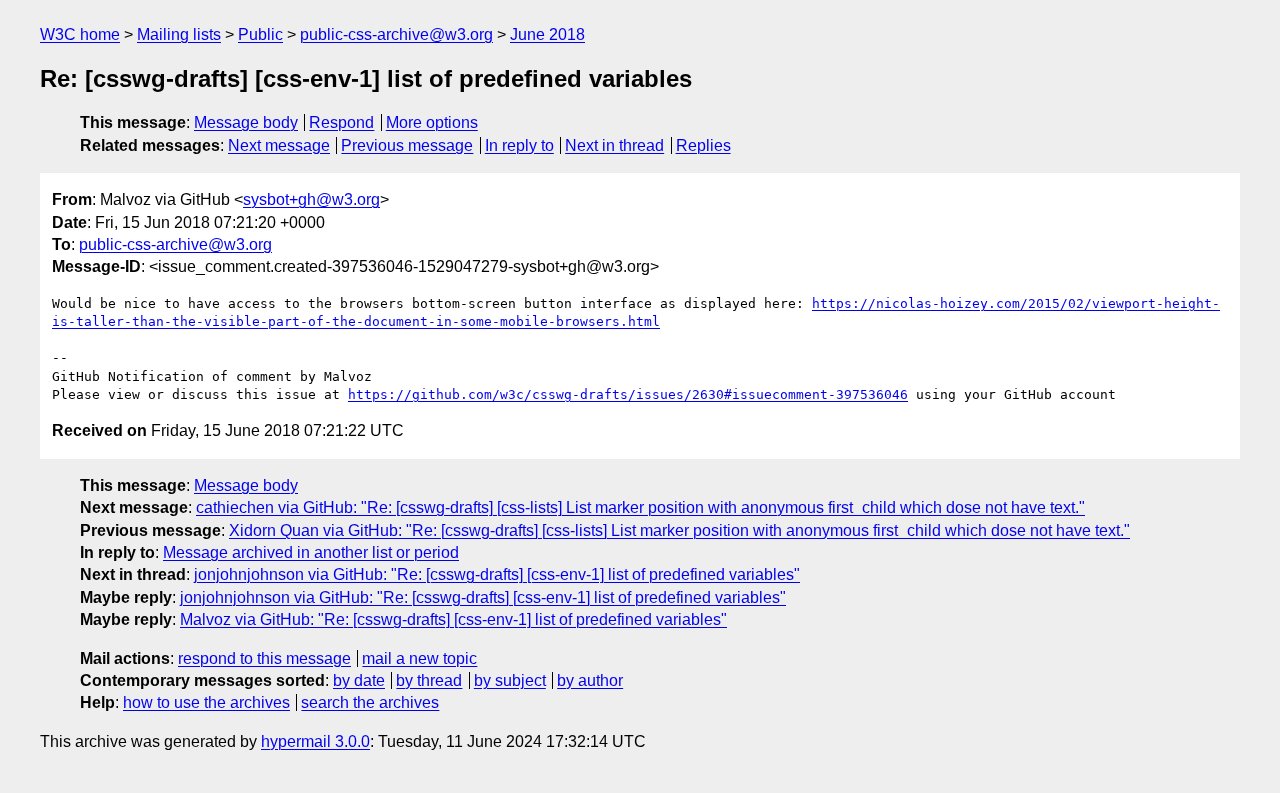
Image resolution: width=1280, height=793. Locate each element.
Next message (279, 145)
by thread (429, 680)
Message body (246, 122)
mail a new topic (419, 658)
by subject (510, 680)
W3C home (80, 34)
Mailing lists (179, 34)
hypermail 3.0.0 (315, 741)
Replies (703, 145)
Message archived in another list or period (311, 552)
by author (590, 680)
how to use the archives (206, 702)
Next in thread (614, 145)
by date (359, 680)
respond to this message (264, 658)
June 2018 (547, 34)
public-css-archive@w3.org (396, 34)
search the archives (370, 702)
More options (432, 122)
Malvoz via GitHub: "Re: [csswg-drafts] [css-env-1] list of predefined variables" (453, 619)
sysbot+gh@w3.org (311, 199)
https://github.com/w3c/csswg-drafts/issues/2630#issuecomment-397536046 (628, 394)
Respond (341, 122)
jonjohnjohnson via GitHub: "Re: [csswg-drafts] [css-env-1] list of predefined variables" (497, 574)
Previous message (407, 145)
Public (260, 34)
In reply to (519, 145)
